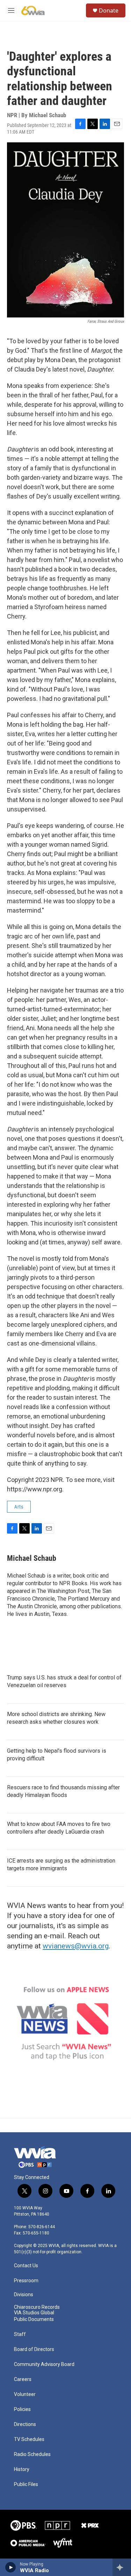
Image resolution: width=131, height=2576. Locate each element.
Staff (20, 2334)
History (22, 2469)
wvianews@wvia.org (76, 1946)
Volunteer (25, 2394)
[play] (11, 2567)
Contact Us (26, 2266)
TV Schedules (29, 2439)
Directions (25, 2424)
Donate (109, 10)
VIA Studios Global (34, 2313)
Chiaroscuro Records (37, 2307)
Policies (22, 2409)
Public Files (26, 2484)
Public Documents (34, 2319)
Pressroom (26, 2281)
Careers (23, 2379)
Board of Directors (34, 2349)
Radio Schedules (32, 2454)
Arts (19, 1507)
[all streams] (122, 2567)
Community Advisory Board (44, 2364)
